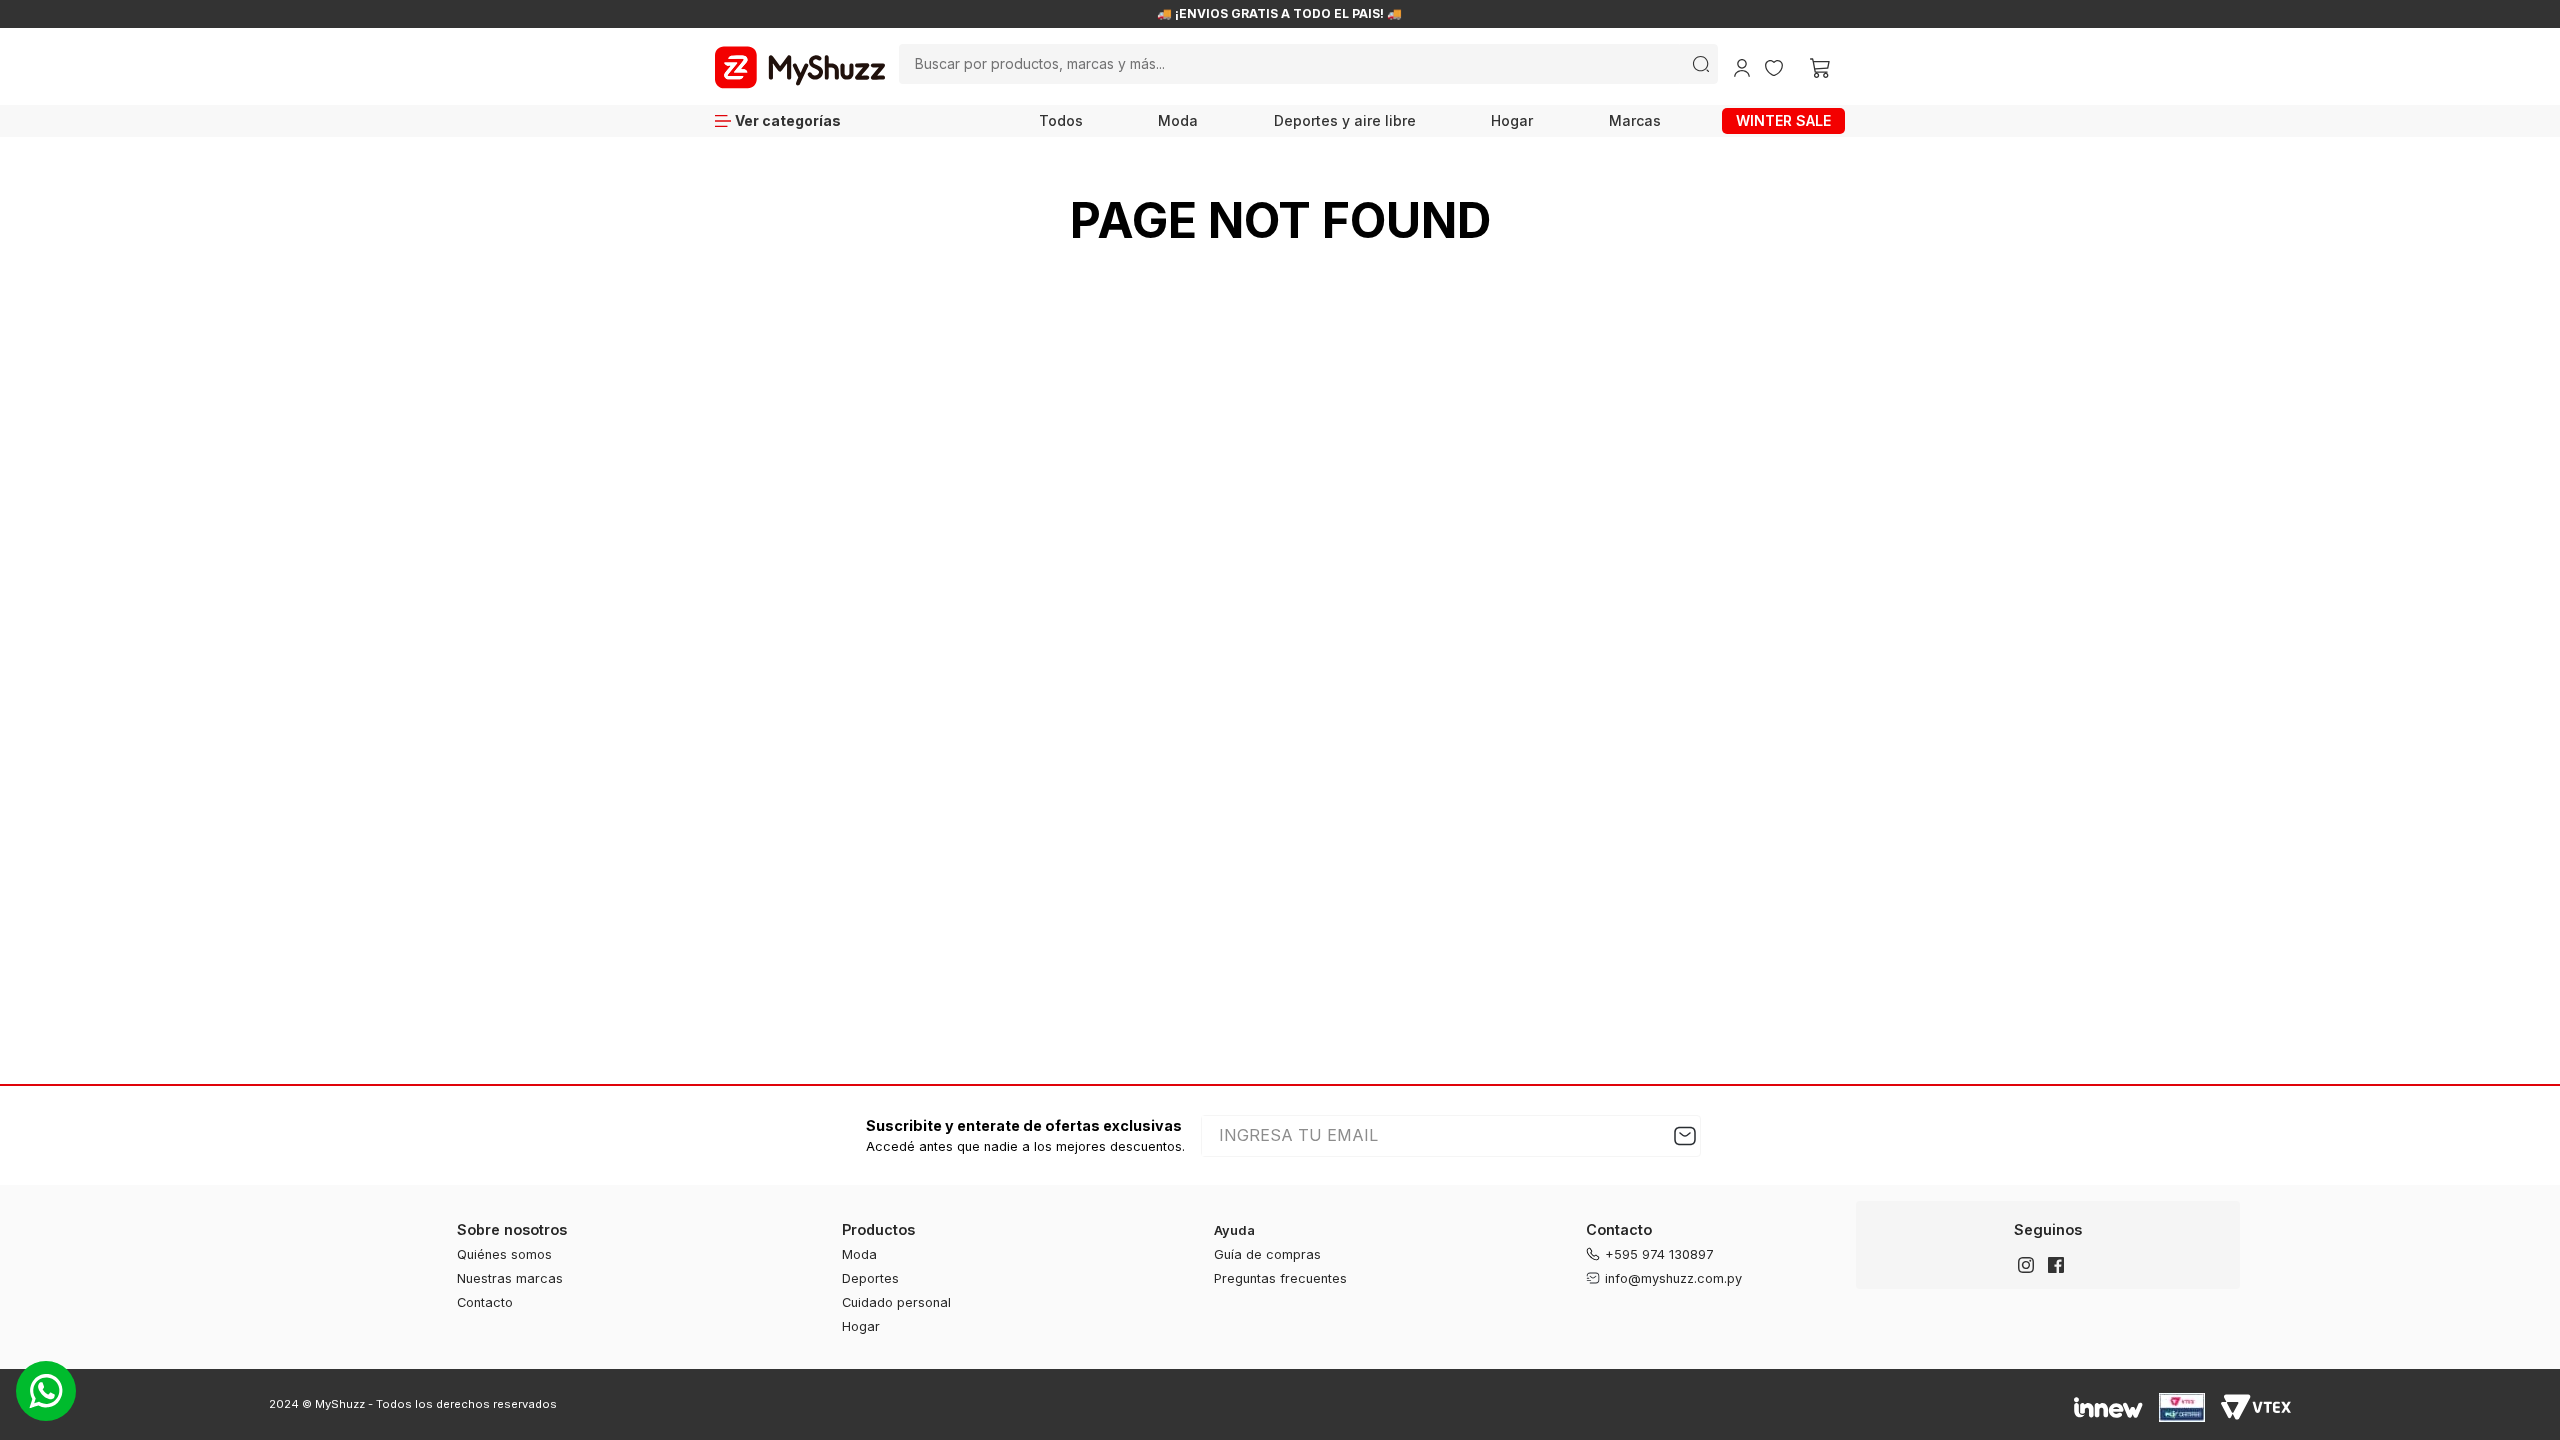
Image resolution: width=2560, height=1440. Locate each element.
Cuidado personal (896, 1302)
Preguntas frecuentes (1280, 1278)
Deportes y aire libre (1345, 120)
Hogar (1512, 120)
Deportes (870, 1278)
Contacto (485, 1302)
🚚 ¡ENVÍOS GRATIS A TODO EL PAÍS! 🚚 (1279, 14)
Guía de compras (1267, 1254)
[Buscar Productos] (1701, 64)
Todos (1061, 120)
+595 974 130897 (1659, 1254)
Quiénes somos (504, 1254)
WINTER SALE (1783, 120)
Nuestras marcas (510, 1278)
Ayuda (1234, 1230)
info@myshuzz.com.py (1673, 1278)
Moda (1178, 120)
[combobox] (1308, 64)
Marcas (1635, 120)
